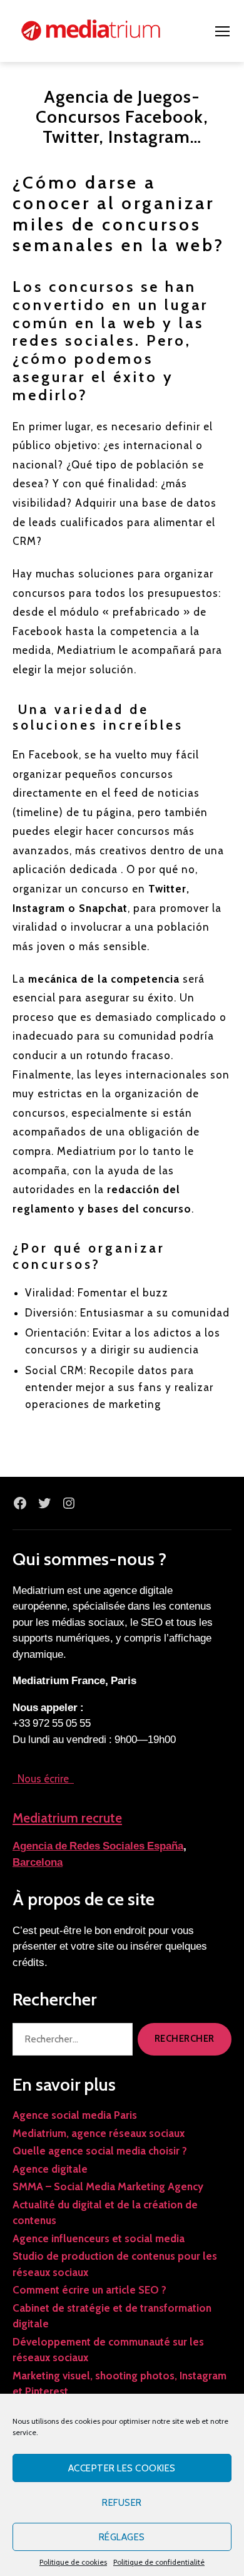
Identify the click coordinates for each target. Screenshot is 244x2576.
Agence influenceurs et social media (99, 2238)
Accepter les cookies (122, 2468)
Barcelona (38, 1862)
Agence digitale (50, 2169)
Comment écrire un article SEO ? (89, 2290)
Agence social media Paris (75, 2115)
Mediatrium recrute (67, 1818)
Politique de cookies (73, 2562)
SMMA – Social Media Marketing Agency (108, 2186)
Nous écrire (43, 1779)
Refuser (122, 2503)
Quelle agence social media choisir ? (100, 2151)
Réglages (122, 2537)
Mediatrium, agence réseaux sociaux (99, 2133)
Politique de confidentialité (159, 2562)
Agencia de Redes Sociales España (98, 1846)
